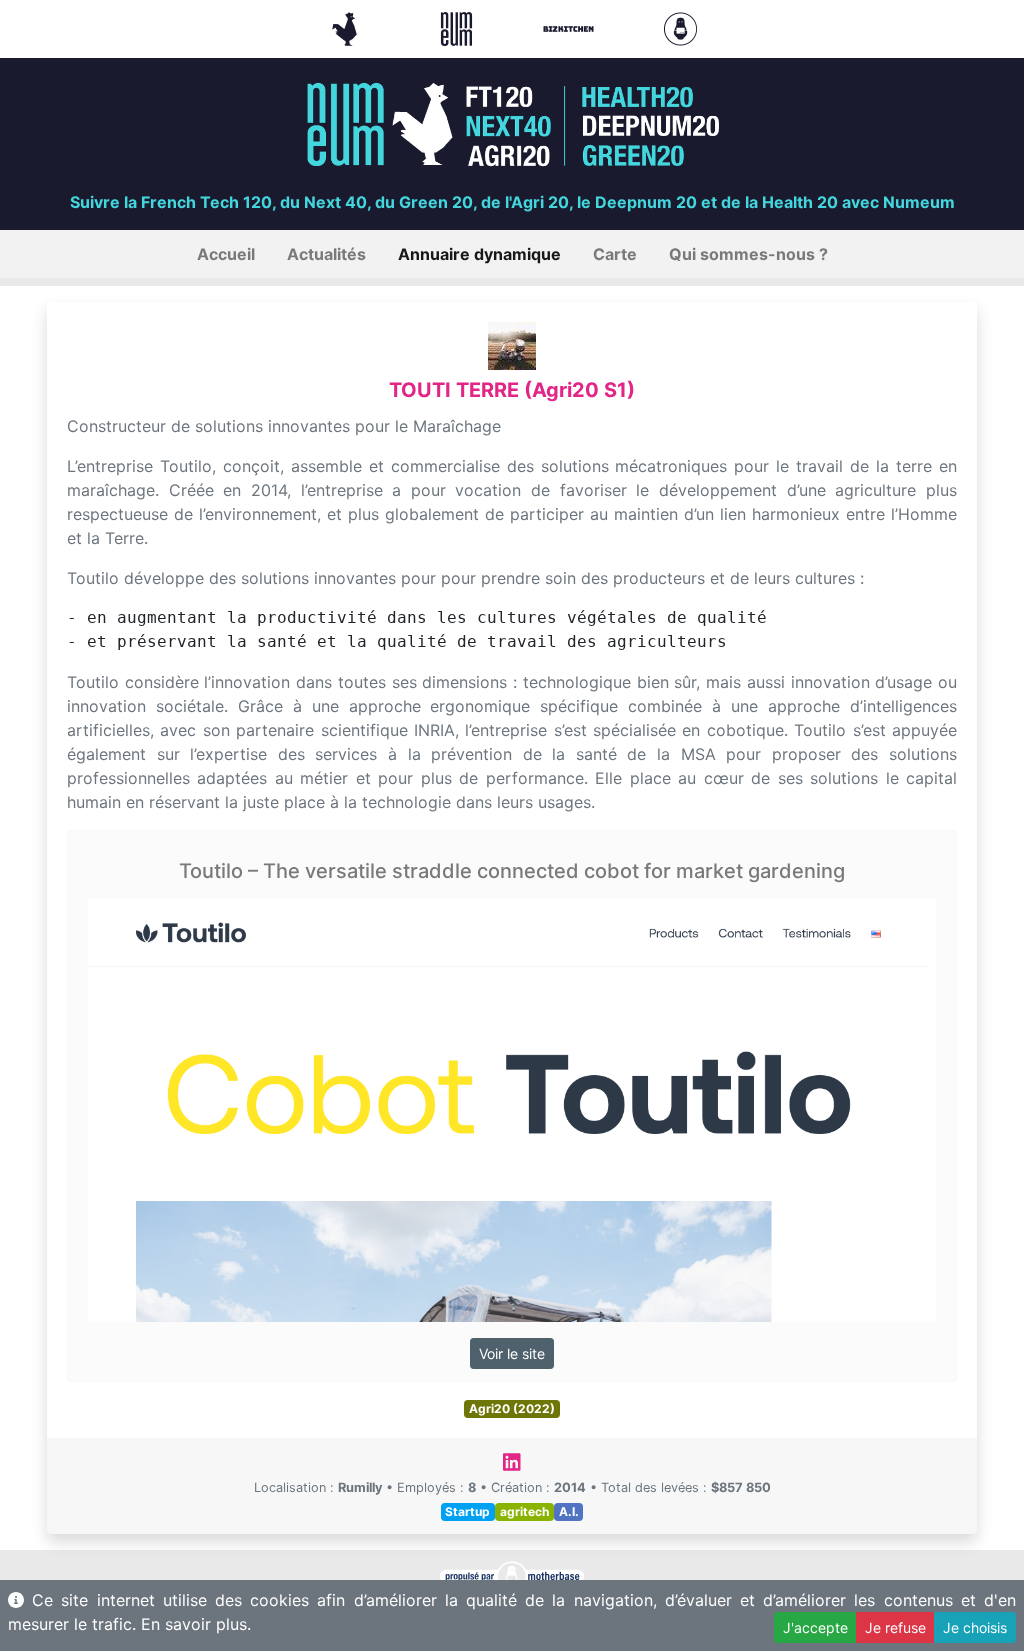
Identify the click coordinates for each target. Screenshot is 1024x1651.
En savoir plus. (196, 1624)
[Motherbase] (680, 27)
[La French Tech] (347, 27)
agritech (524, 1511)
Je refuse (895, 1627)
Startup (467, 1511)
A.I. (569, 1511)
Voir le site (512, 1353)
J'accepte (815, 1627)
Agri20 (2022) (512, 1408)
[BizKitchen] (571, 27)
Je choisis (975, 1627)
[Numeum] (459, 27)
